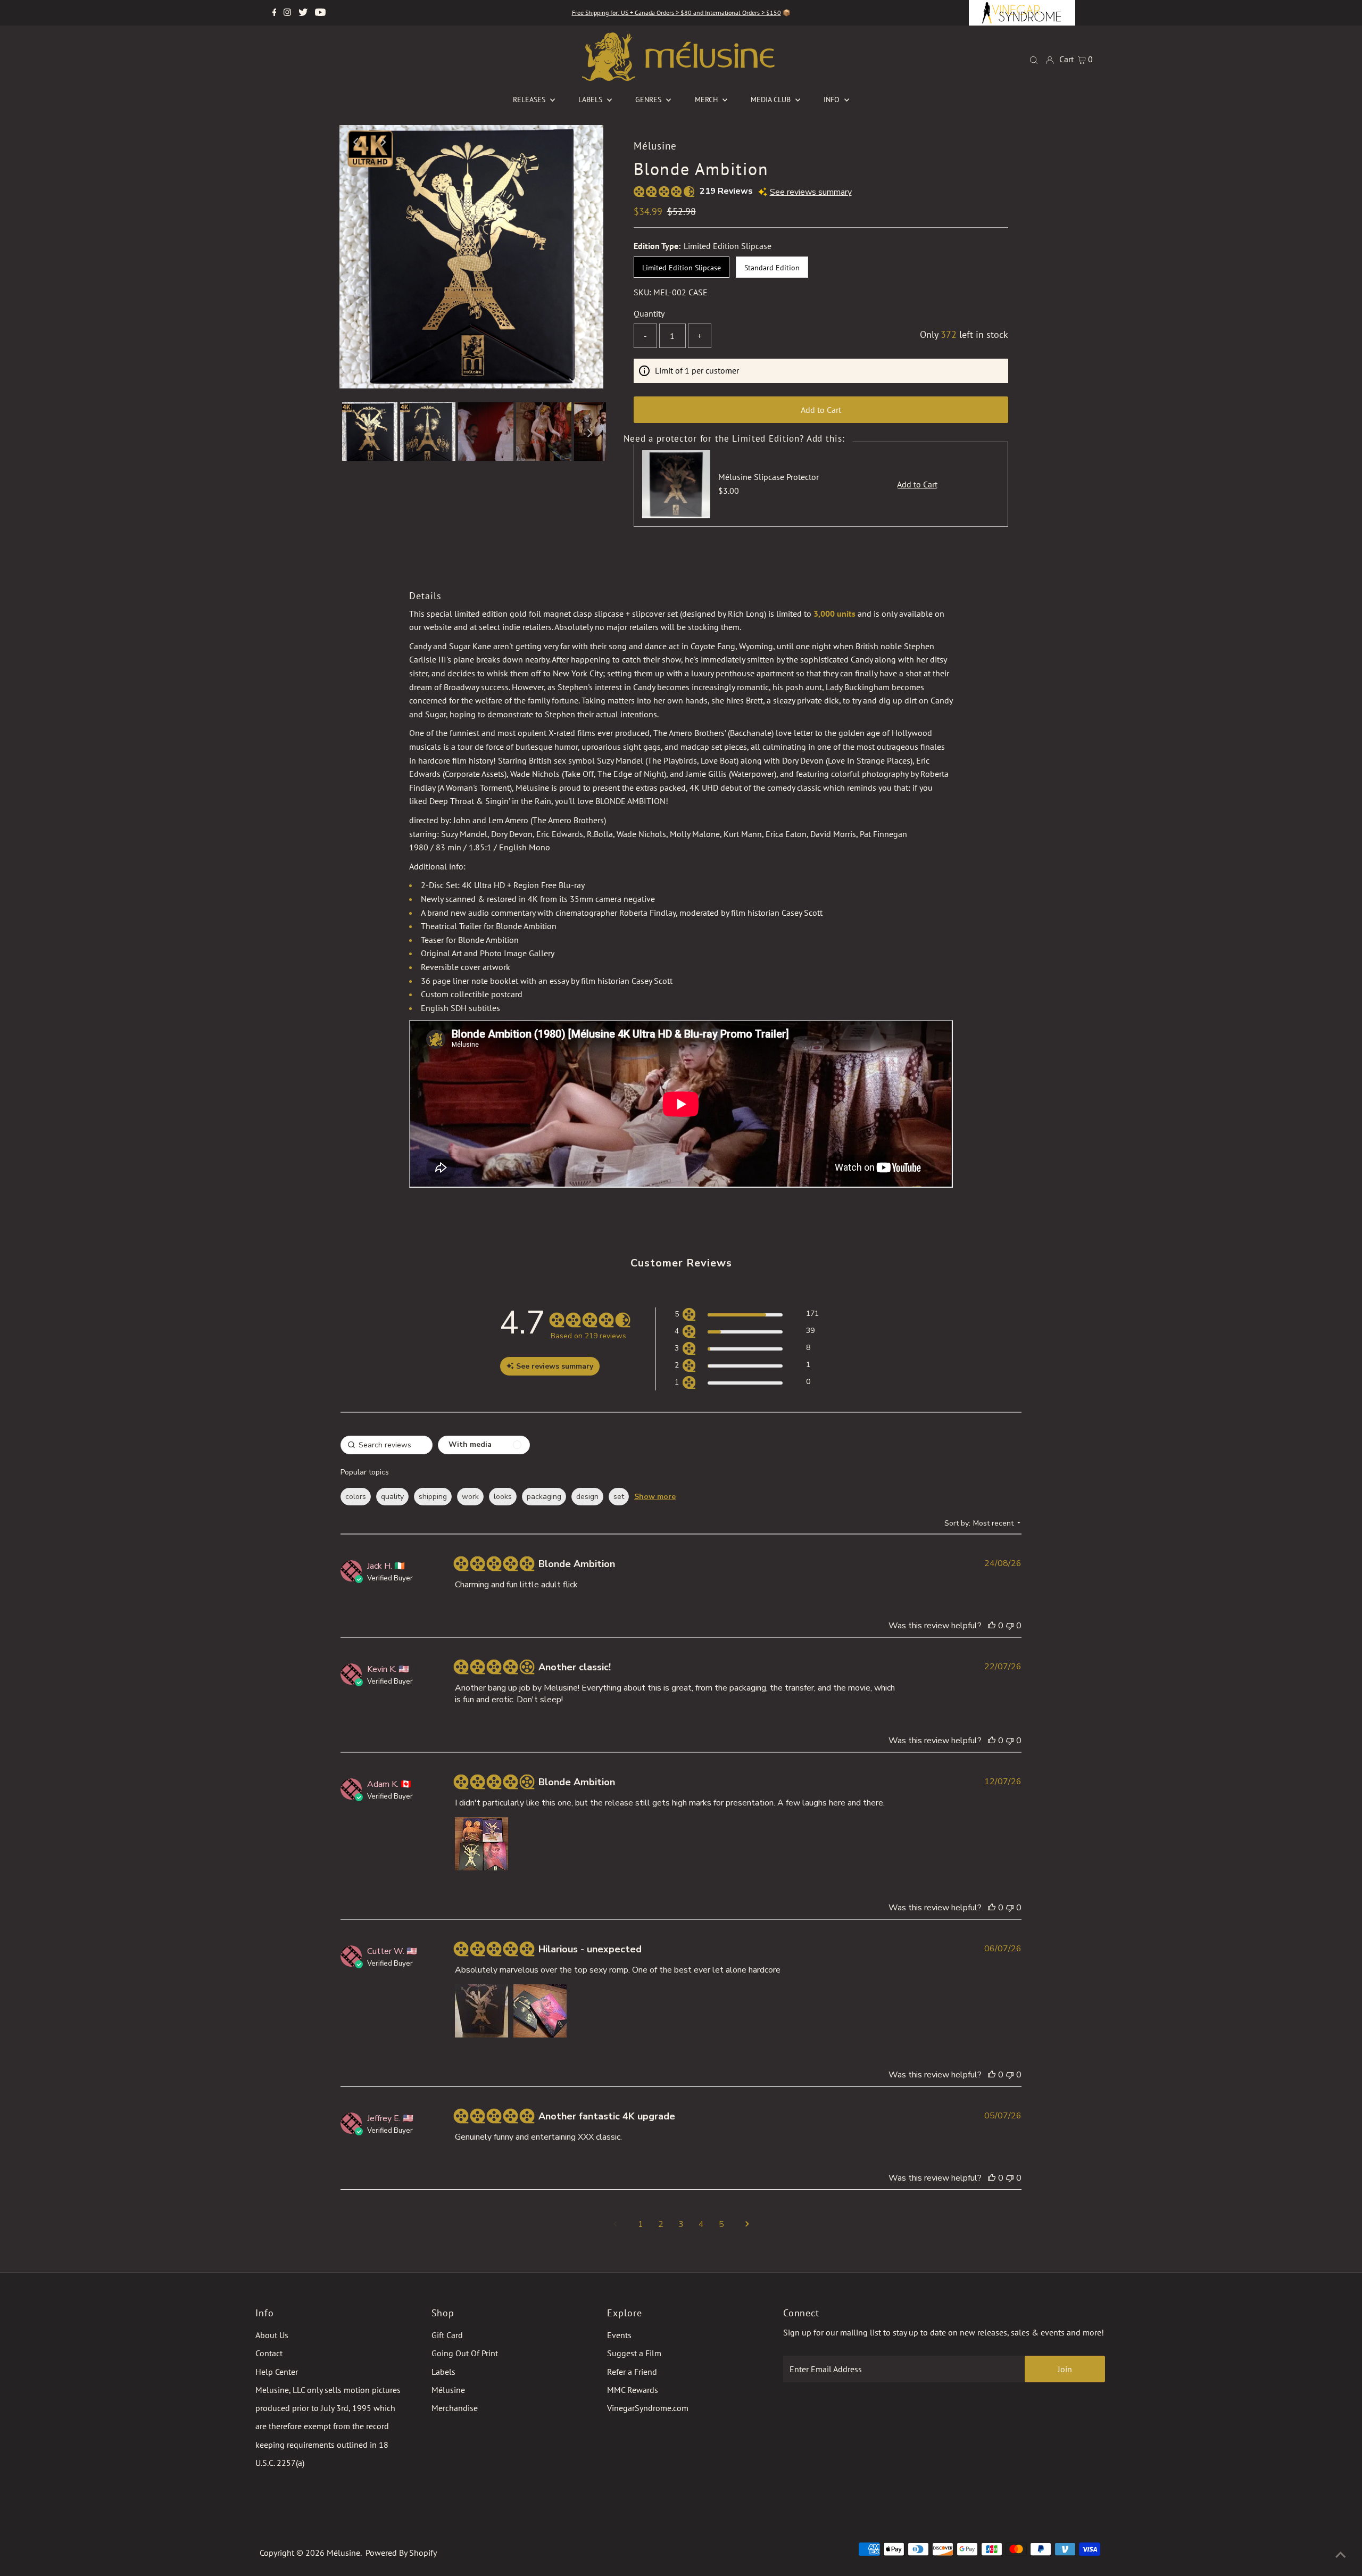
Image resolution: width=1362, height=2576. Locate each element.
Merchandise (455, 2408)
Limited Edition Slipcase (682, 268)
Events (619, 2335)
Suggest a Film (634, 2353)
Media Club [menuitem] (772, 100)
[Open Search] (1034, 59)
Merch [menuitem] (707, 100)
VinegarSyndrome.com (648, 2408)
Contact (269, 2353)
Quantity (649, 313)
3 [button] (681, 2224)
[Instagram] (287, 13)
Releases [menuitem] (530, 100)
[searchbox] (387, 1445)
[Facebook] (275, 13)
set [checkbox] (619, 1497)
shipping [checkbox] (433, 1497)
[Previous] (356, 142)
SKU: (642, 292)
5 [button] (721, 2224)
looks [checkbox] (503, 1497)
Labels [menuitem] (591, 100)
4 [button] (701, 2224)
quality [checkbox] (392, 1497)
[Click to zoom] (586, 142)
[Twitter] (303, 13)
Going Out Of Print (465, 2353)
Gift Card (447, 2335)
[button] (747, 1316)
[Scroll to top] (1341, 2555)
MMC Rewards (633, 2390)
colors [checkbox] (356, 1497)
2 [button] (661, 2224)
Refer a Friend (632, 2372)
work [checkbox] (470, 1497)
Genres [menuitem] (649, 100)
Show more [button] (655, 1497)
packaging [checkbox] (544, 1497)
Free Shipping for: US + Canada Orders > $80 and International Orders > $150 (676, 13)
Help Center (277, 2372)
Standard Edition (772, 268)
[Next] (383, 142)
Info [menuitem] (833, 100)
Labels (443, 2372)
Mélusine (448, 2390)
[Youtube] (320, 13)
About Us (272, 2335)
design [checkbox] (587, 1497)
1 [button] (641, 2224)
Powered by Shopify (401, 2553)
